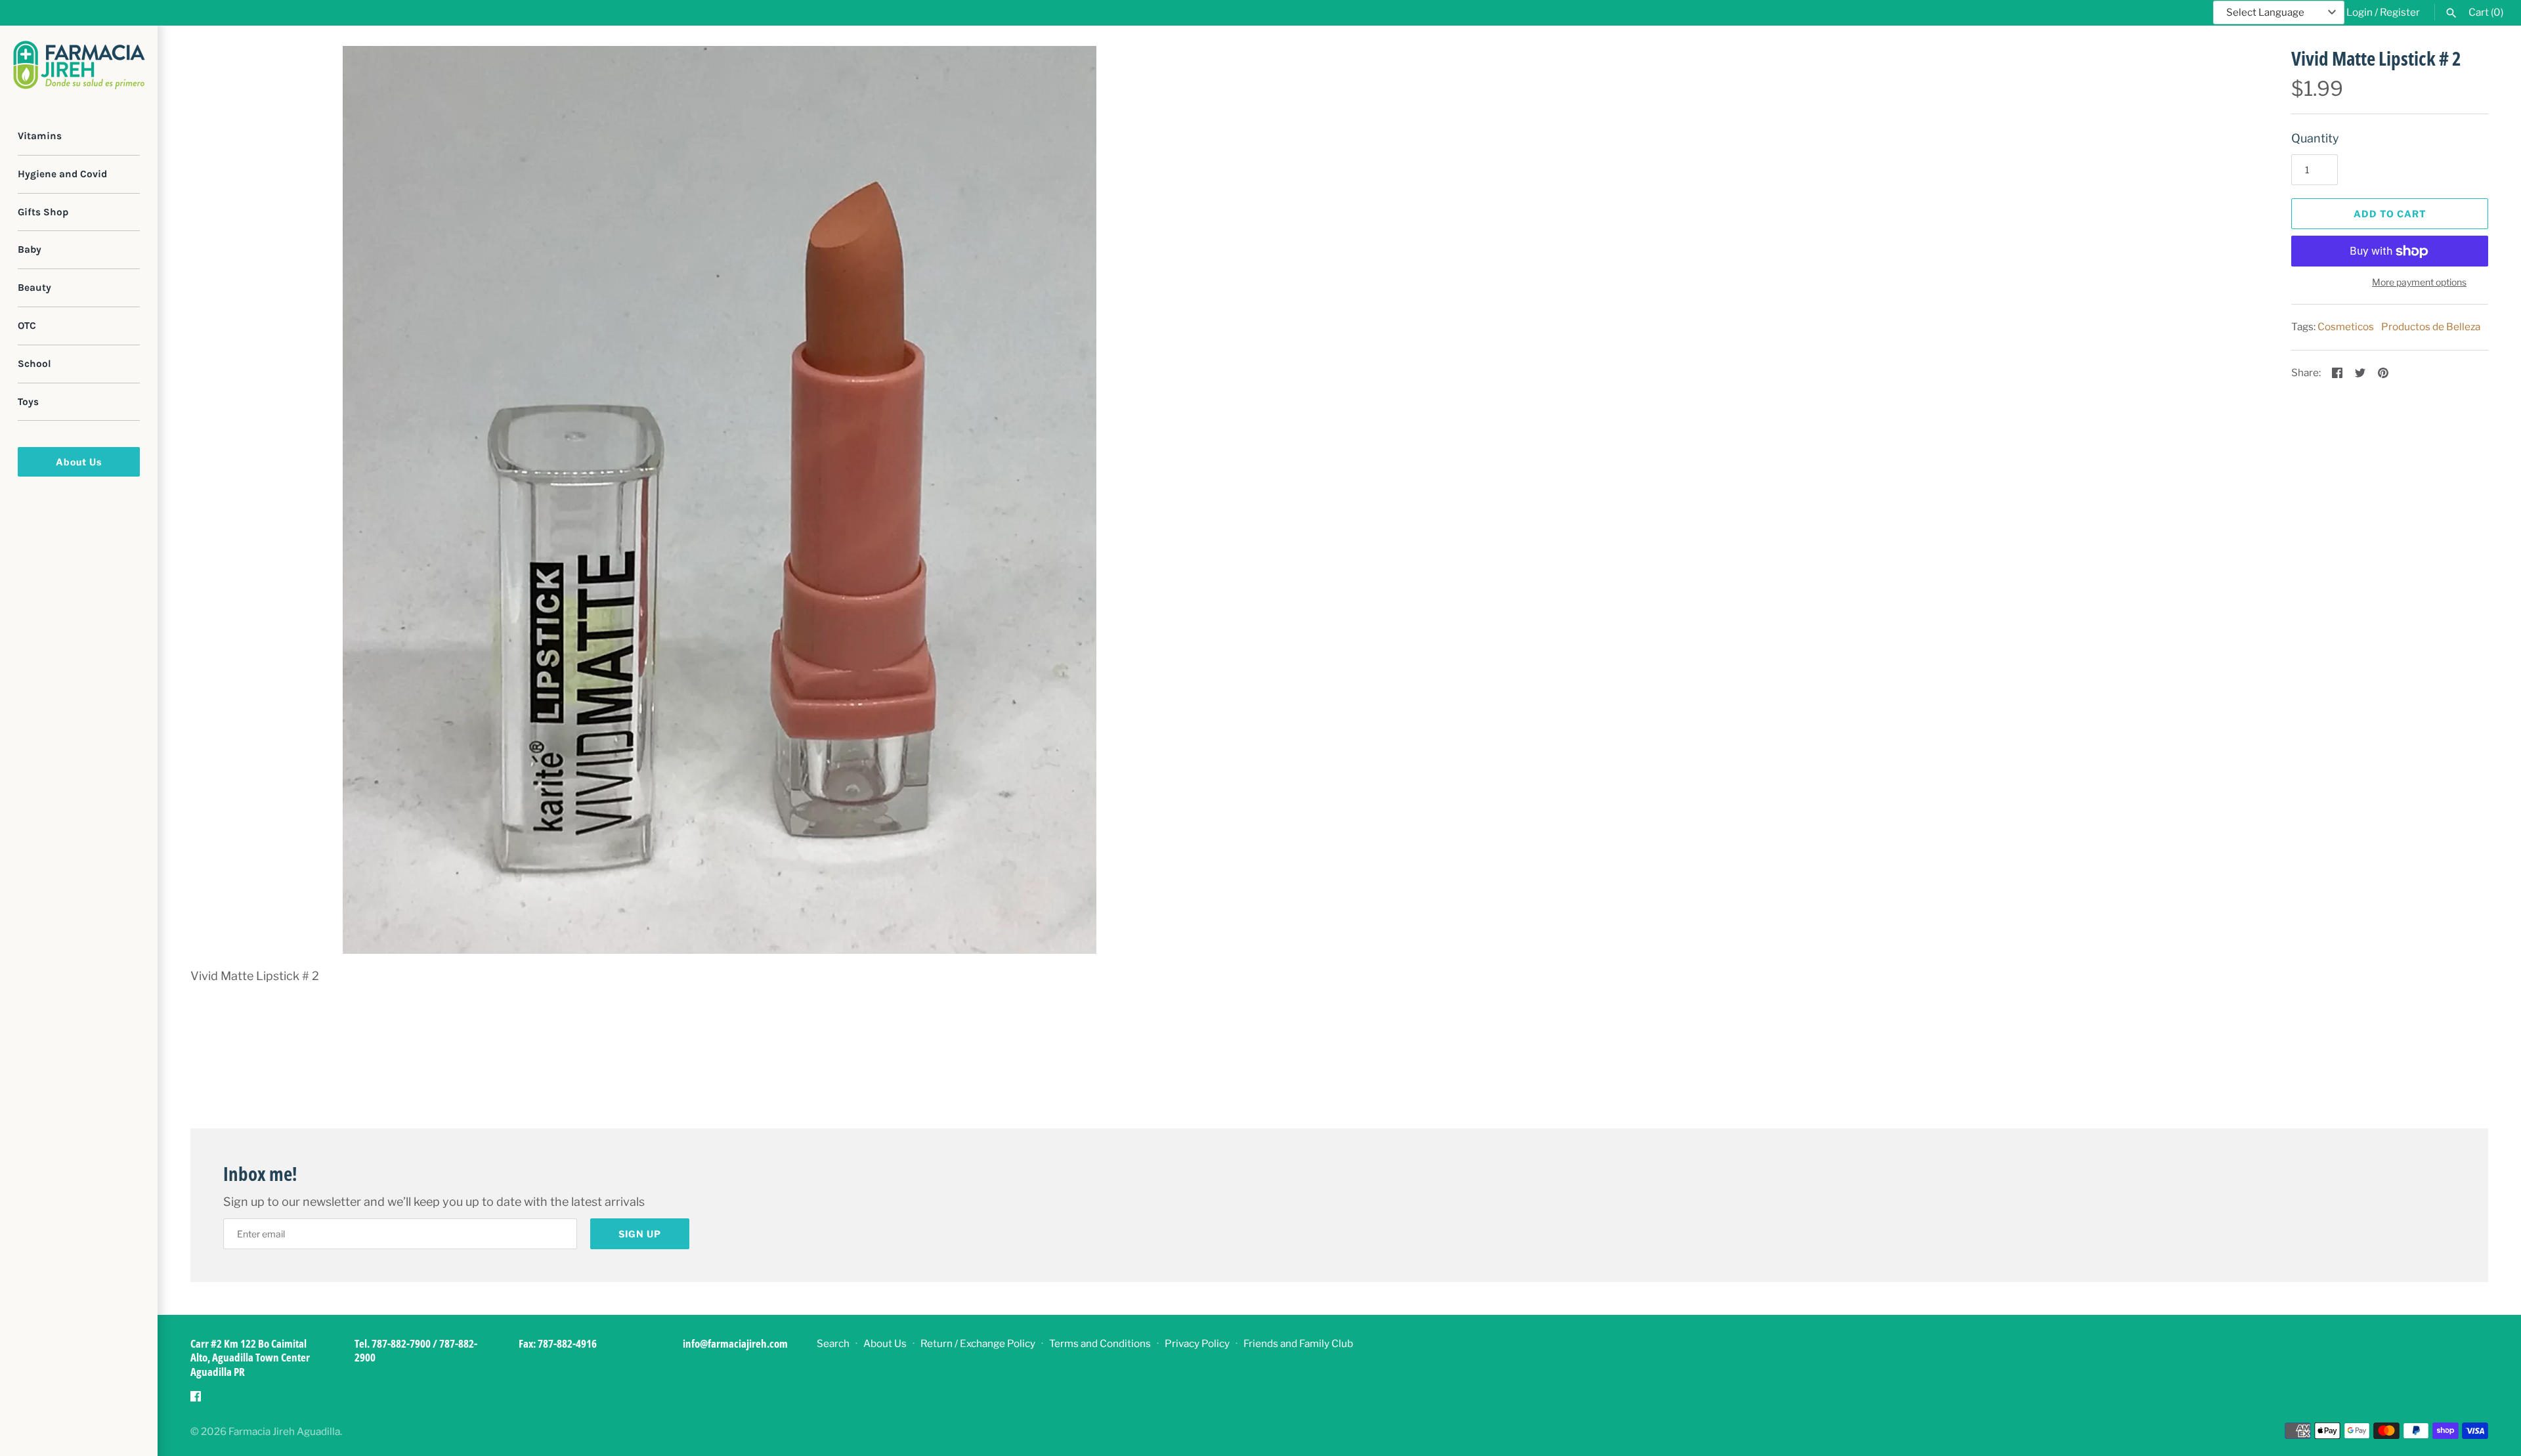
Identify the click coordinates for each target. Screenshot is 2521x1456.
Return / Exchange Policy (978, 1343)
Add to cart (2390, 214)
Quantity (2315, 138)
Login (2359, 12)
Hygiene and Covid (62, 174)
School (34, 364)
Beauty (34, 288)
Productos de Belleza (2431, 327)
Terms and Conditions (1100, 1343)
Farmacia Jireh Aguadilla (284, 1431)
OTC (27, 326)
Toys (28, 402)
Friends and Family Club (1298, 1343)
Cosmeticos (2346, 327)
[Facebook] (196, 1400)
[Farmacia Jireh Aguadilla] (79, 65)
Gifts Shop (43, 212)
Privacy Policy (1197, 1343)
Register (2400, 12)
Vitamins (40, 136)
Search (833, 1343)
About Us (79, 462)
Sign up (640, 1234)
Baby (30, 249)
